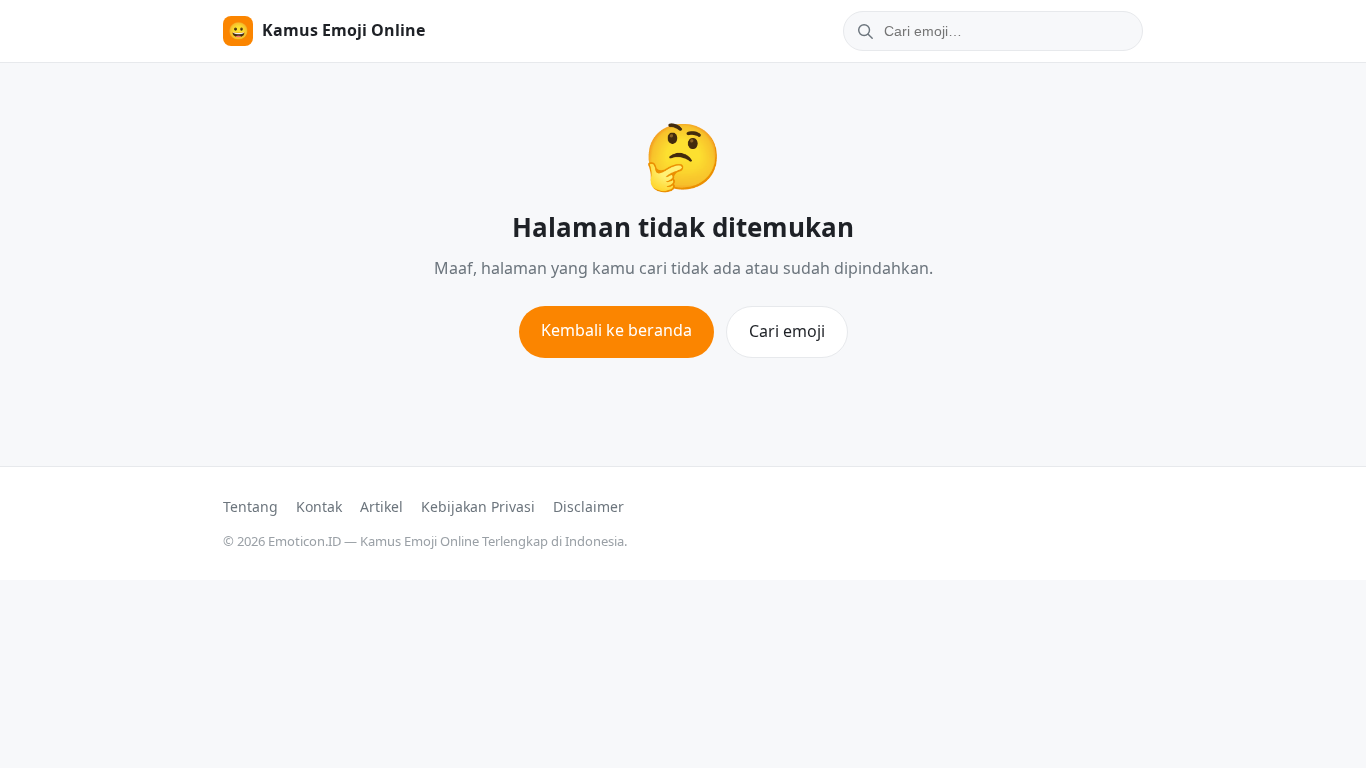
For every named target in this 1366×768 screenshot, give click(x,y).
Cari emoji (787, 331)
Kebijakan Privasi (478, 506)
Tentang (250, 506)
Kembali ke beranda (616, 330)
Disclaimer (588, 506)
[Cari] (862, 31)
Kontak (319, 506)
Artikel (381, 506)
